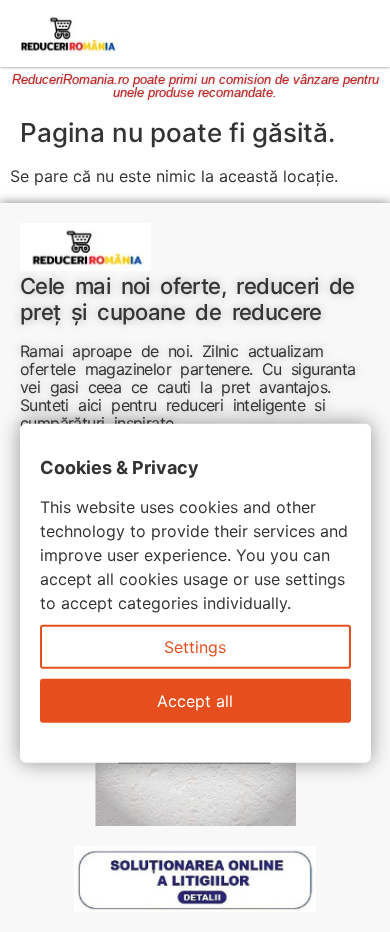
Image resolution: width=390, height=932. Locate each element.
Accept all (195, 701)
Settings (195, 647)
